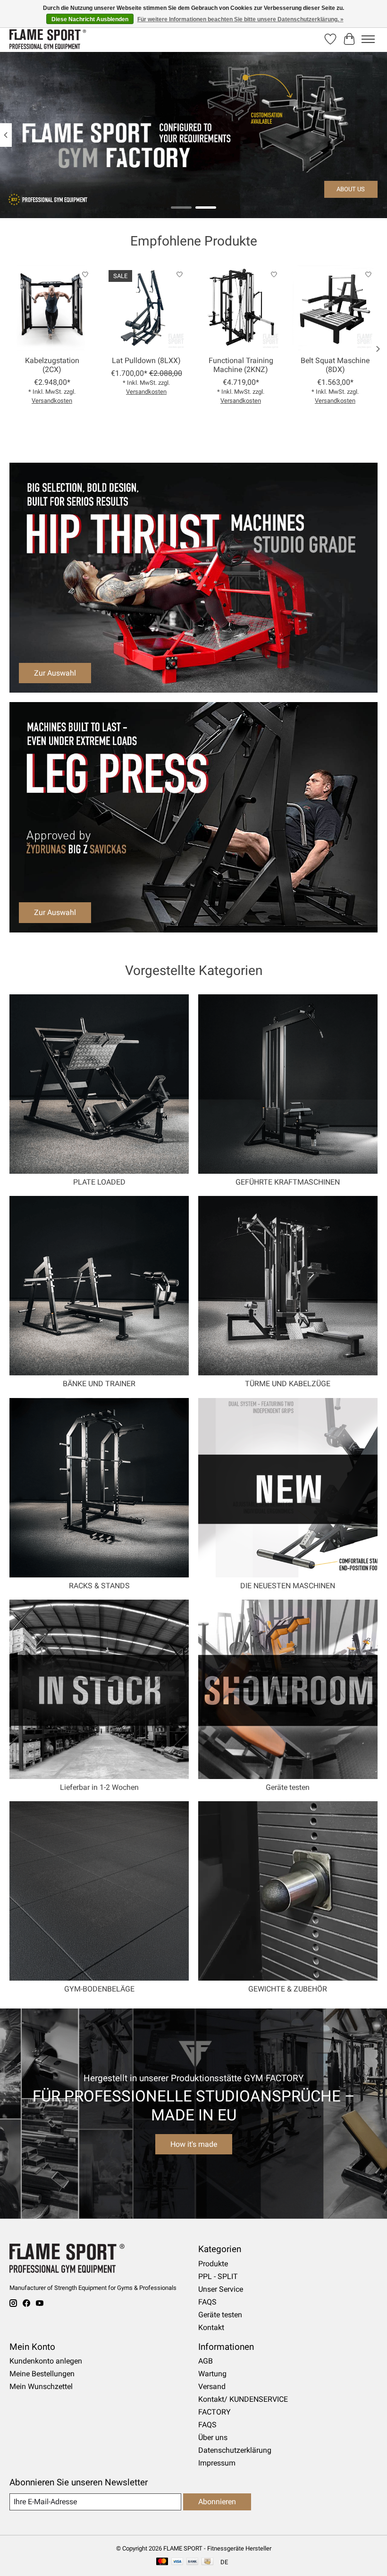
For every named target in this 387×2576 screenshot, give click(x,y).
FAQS (207, 2302)
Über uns (213, 2437)
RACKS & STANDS (99, 1586)
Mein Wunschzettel (41, 2386)
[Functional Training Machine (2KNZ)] (241, 308)
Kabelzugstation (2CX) (52, 365)
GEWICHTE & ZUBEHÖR (288, 1989)
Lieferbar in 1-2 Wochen (99, 1787)
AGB (206, 2361)
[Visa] (177, 2562)
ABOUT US (351, 189)
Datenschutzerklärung (235, 2450)
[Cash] (207, 2562)
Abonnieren (217, 2502)
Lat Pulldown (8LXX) (146, 360)
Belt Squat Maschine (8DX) (335, 365)
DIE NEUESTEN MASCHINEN (288, 1586)
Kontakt (211, 2327)
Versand (212, 2386)
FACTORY (215, 2412)
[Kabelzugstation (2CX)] (52, 308)
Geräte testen (288, 1787)
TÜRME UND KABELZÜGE (288, 1384)
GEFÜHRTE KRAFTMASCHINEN (288, 1182)
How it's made (194, 2144)
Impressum (217, 2463)
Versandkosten (52, 401)
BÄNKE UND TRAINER (99, 1384)
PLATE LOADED (99, 1182)
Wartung (212, 2374)
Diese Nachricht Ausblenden (90, 19)
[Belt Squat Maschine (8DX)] (335, 308)
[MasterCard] (162, 2562)
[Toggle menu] (368, 39)
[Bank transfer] (193, 2562)
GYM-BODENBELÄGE (99, 1989)
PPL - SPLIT (218, 2276)
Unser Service (221, 2289)
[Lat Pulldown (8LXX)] (146, 308)
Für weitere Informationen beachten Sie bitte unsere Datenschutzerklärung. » (240, 19)
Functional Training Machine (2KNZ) (241, 365)
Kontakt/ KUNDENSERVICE (243, 2399)
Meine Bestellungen (42, 2374)
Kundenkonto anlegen (46, 2361)
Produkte (213, 2264)
